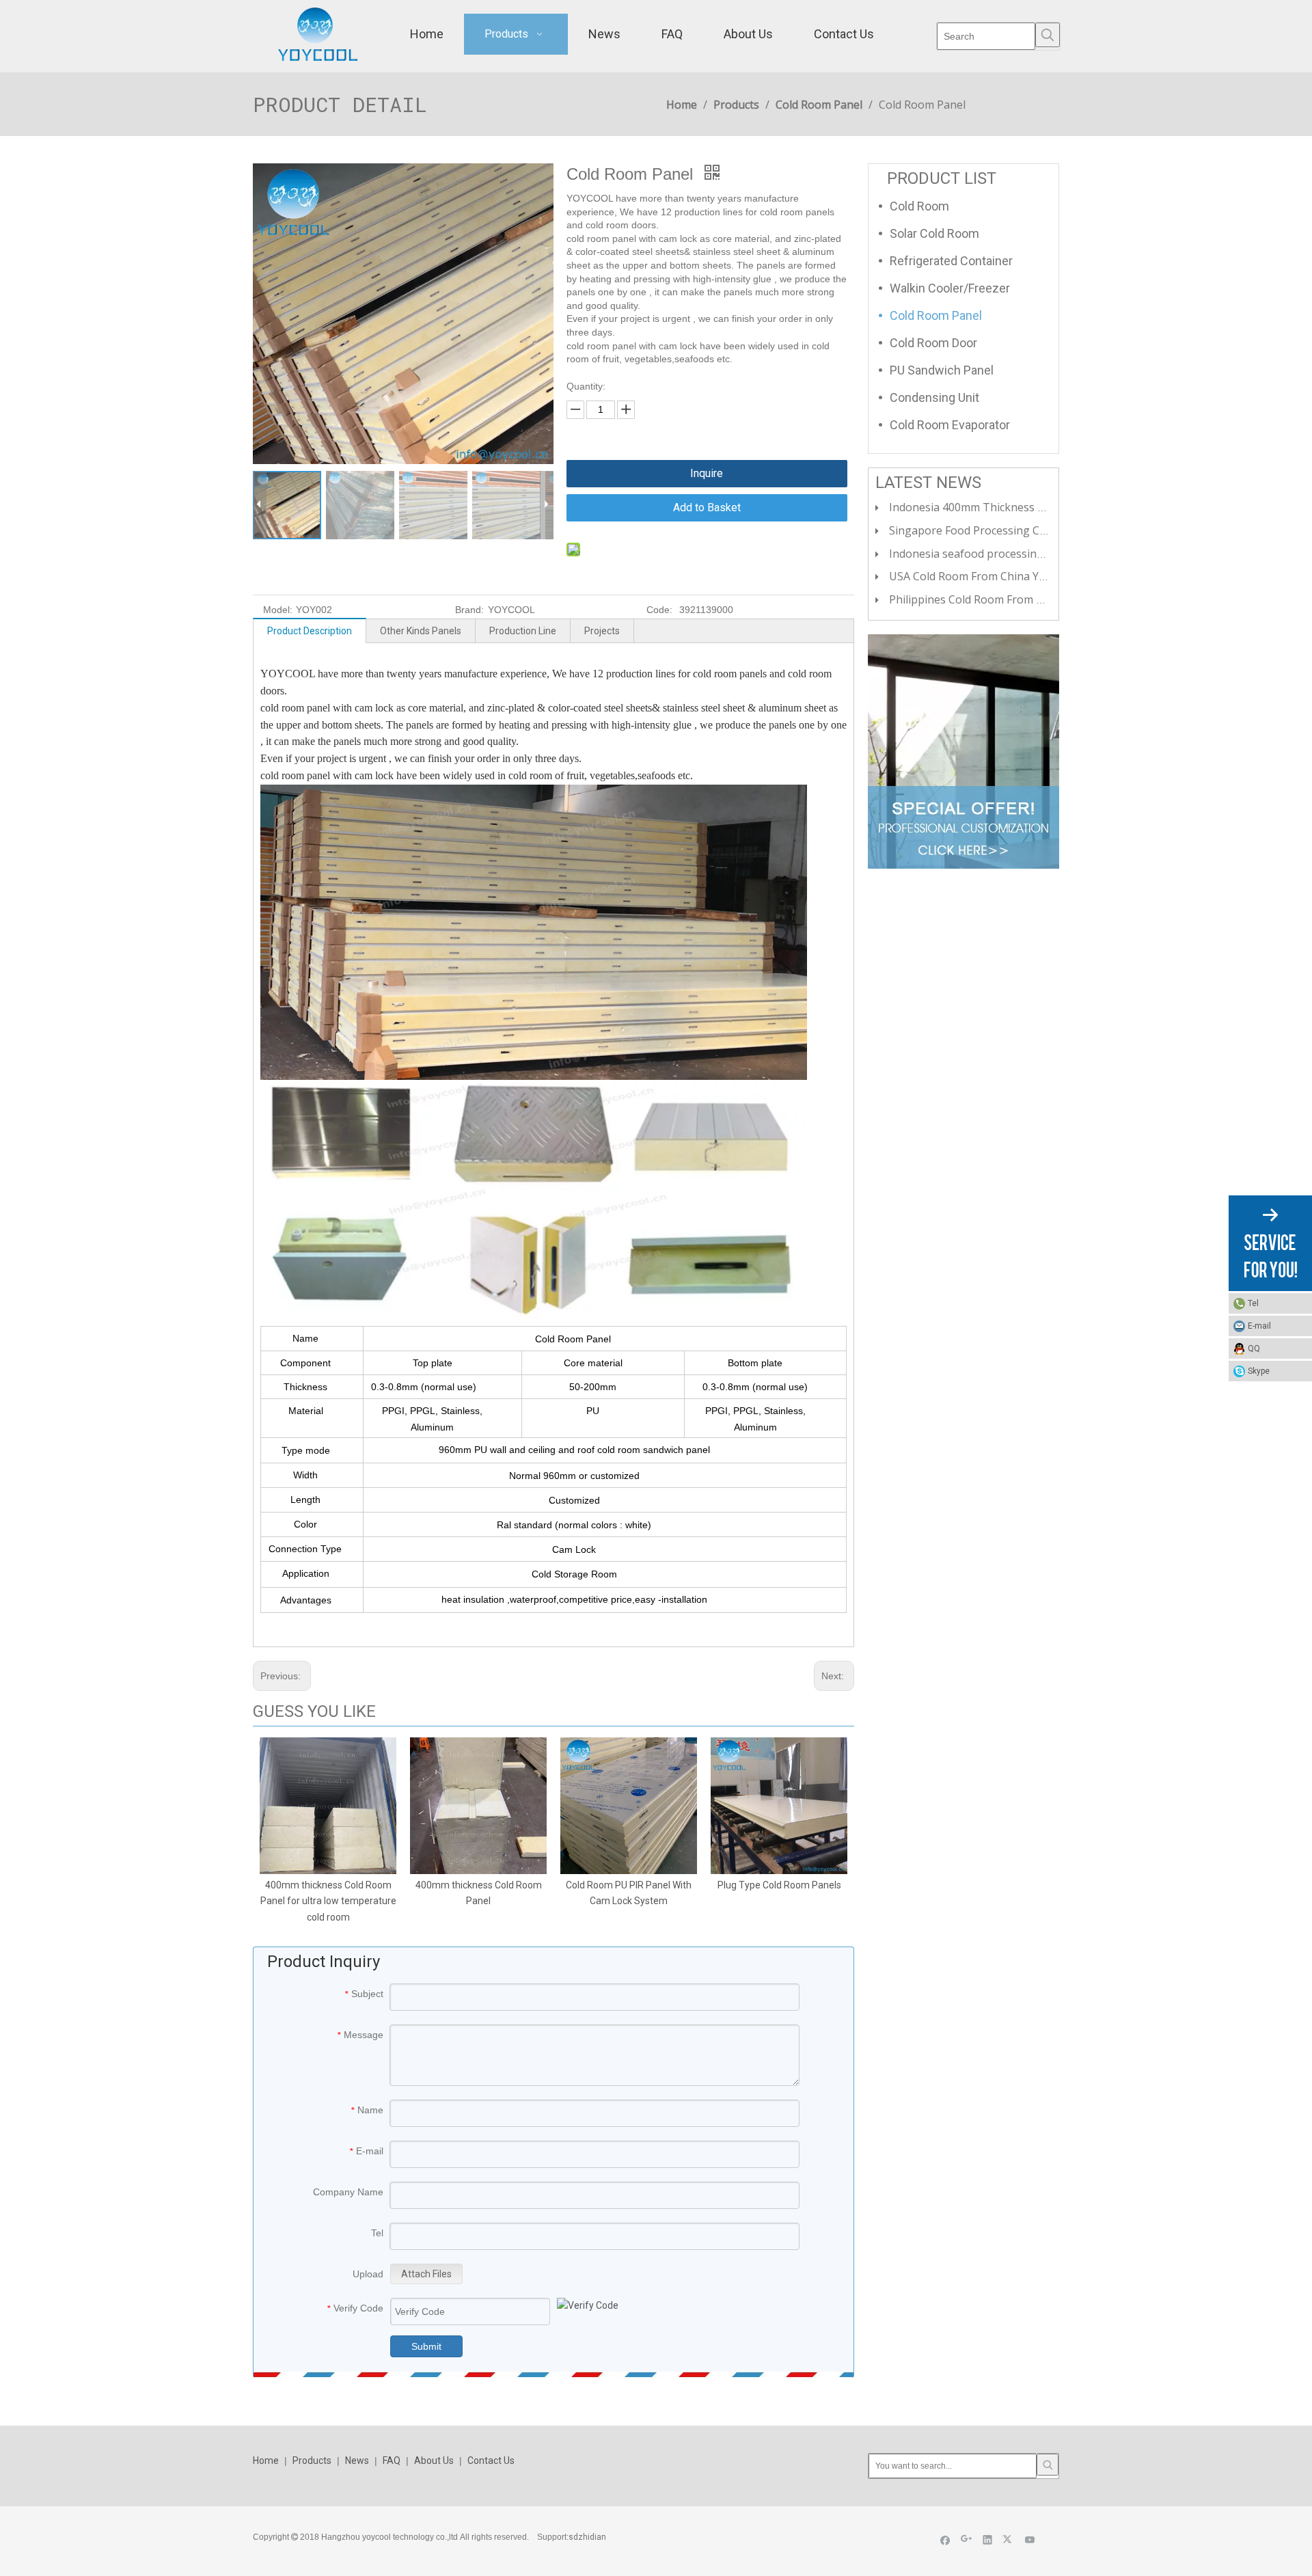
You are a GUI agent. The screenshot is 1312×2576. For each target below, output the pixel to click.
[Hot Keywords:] (1048, 35)
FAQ (392, 2460)
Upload (368, 2274)
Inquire (707, 473)
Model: (278, 610)
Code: (659, 610)
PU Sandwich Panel (942, 370)
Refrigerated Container (951, 261)
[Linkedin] (988, 2539)
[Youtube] (1030, 2539)
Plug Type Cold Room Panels (779, 1885)
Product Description (310, 631)
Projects (602, 631)
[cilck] (963, 751)
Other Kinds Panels (421, 631)
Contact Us (491, 2460)
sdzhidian (587, 2537)
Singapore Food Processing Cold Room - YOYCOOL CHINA (1037, 530)
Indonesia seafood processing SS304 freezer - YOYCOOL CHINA (1051, 554)
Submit (426, 2346)
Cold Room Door (933, 343)
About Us (434, 2460)
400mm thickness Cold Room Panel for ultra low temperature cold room (328, 1901)
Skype (1259, 1371)
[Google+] (967, 2539)
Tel (1253, 1303)
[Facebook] (945, 2539)
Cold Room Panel (936, 315)
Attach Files (426, 2274)
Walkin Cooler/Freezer (950, 288)
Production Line (523, 631)
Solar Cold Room (934, 233)
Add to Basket (707, 507)
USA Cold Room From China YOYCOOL (986, 576)
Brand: (469, 610)
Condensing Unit (934, 397)
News (357, 2460)
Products (312, 2460)
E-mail (1259, 1326)
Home (266, 2460)
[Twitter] (1009, 2539)
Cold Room (919, 206)
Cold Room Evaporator (950, 425)
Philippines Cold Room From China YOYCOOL (1003, 599)
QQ (1254, 1348)
